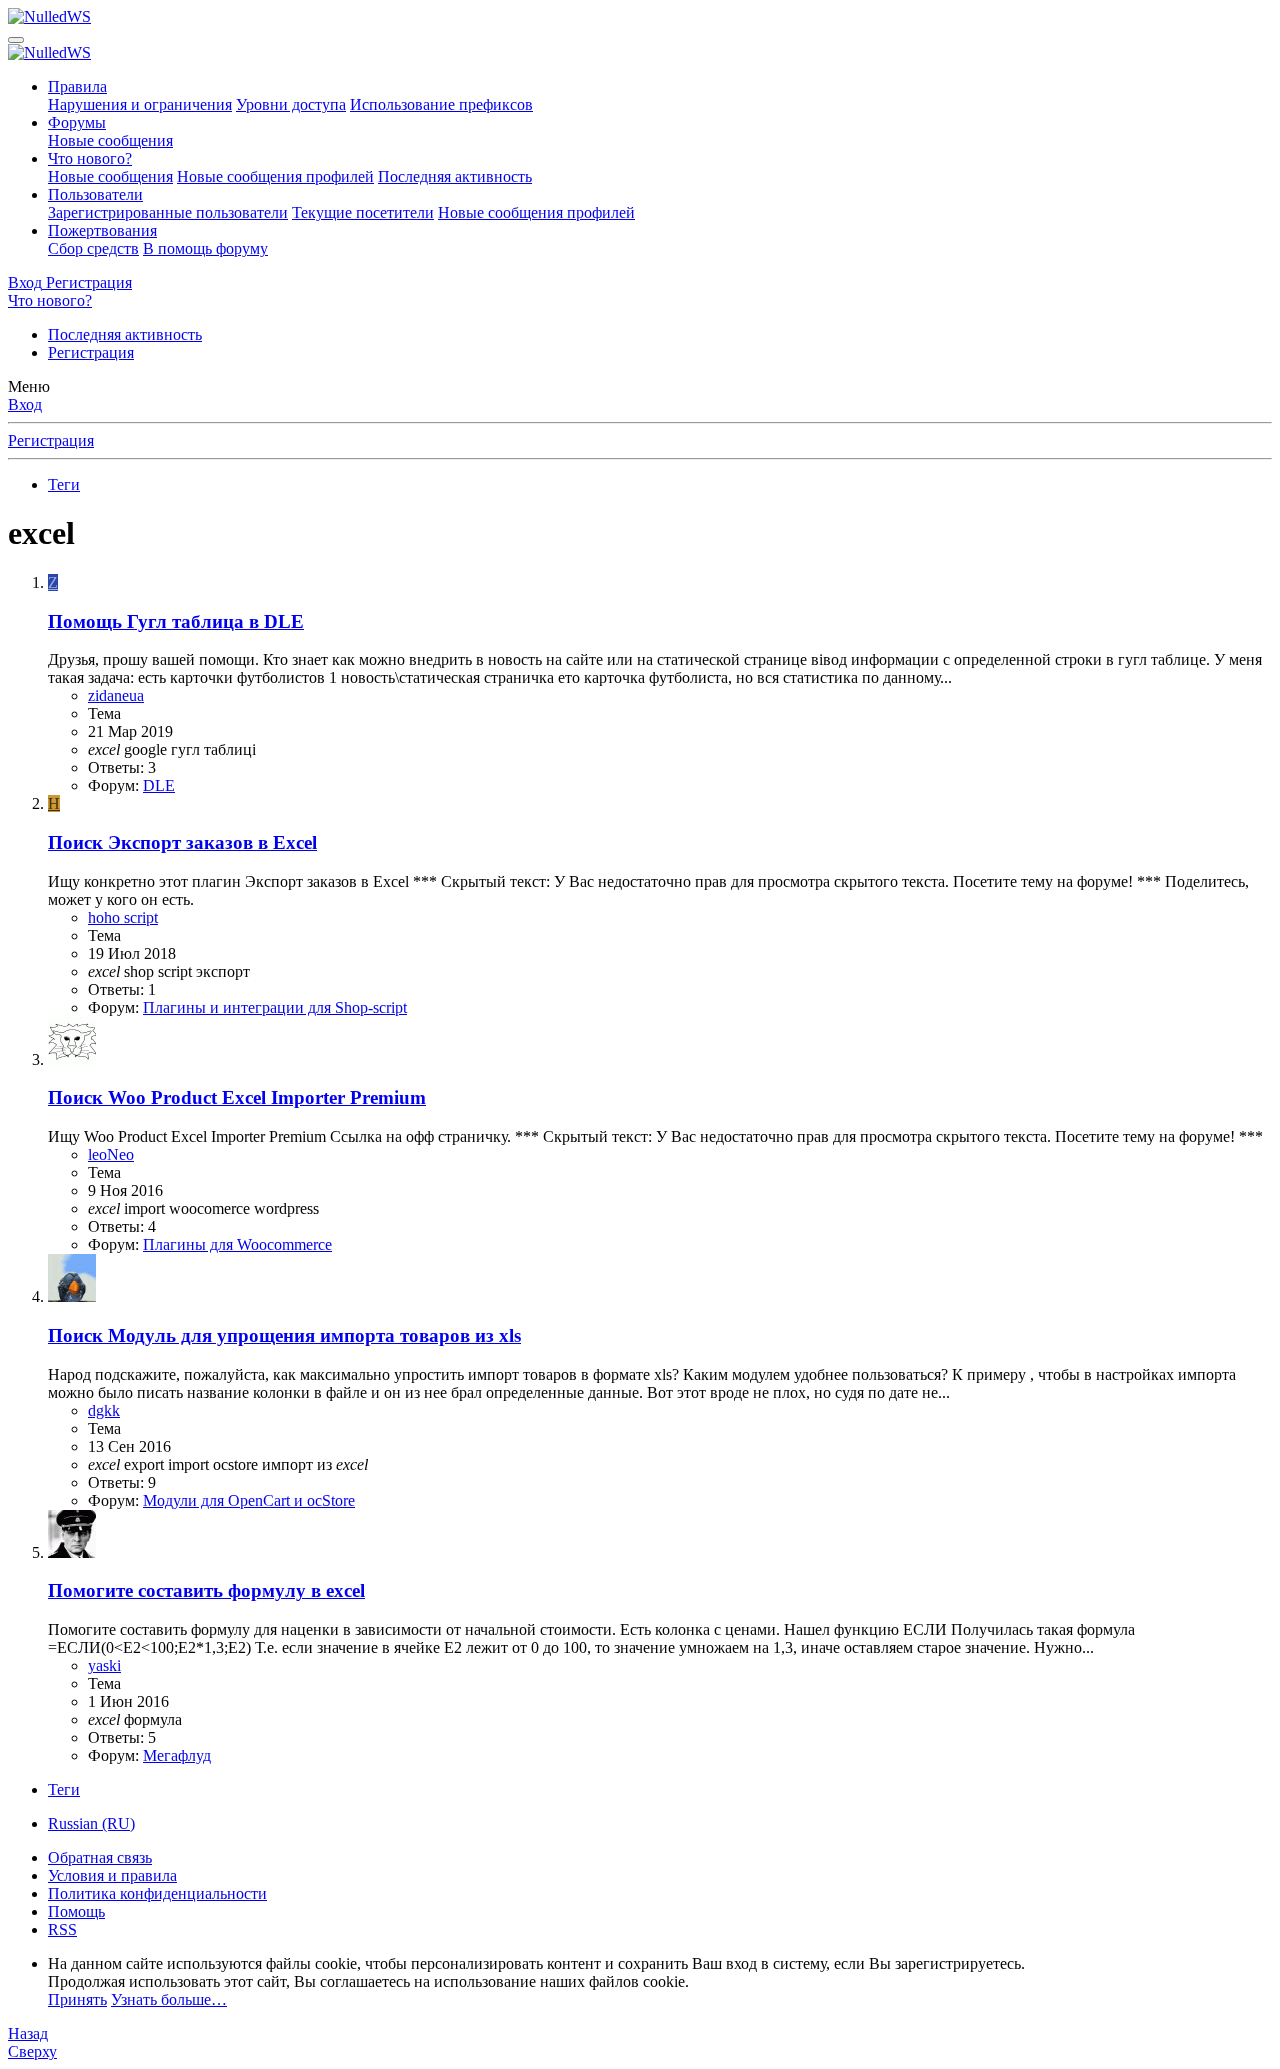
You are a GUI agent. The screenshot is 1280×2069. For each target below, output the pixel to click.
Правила (77, 86)
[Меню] (16, 40)
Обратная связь (100, 1857)
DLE (159, 785)
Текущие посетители (363, 212)
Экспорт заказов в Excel (182, 842)
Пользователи (95, 194)
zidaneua (116, 695)
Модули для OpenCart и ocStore (249, 1500)
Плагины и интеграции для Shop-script (275, 1007)
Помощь (76, 1911)
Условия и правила (112, 1875)
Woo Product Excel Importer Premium (237, 1097)
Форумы (77, 122)
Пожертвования (102, 230)
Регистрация (91, 352)
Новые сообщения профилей (275, 176)
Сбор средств (93, 248)
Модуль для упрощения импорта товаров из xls (284, 1335)
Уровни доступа (291, 104)
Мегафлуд (177, 1755)
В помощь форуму (205, 248)
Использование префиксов (441, 104)
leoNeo (111, 1154)
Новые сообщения (110, 140)
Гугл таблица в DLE (176, 621)
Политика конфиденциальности (157, 1893)
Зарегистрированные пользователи (168, 212)
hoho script (123, 917)
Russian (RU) (91, 1823)
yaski (104, 1665)
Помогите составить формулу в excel (206, 1590)
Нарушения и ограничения (140, 104)
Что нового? (90, 158)
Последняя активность (455, 176)
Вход (25, 404)
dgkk (104, 1410)
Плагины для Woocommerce (237, 1244)
